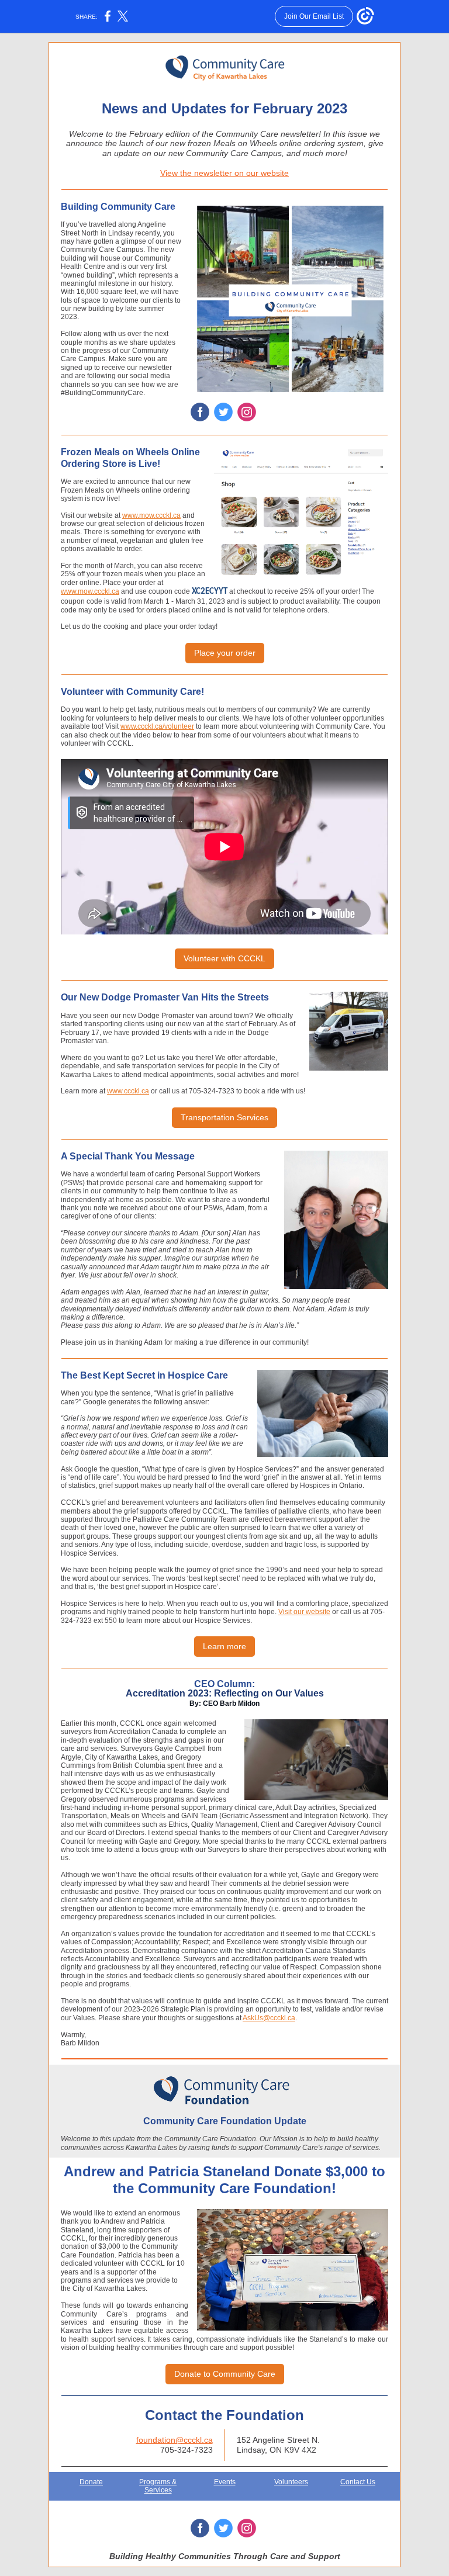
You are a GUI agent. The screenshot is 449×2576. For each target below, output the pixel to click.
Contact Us (358, 2482)
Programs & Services (158, 2486)
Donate (91, 2482)
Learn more (224, 1646)
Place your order (225, 653)
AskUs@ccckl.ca (269, 2018)
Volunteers (291, 2482)
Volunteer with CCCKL (224, 958)
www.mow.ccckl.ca (151, 515)
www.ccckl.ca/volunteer (157, 726)
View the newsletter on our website (224, 173)
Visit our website (304, 1612)
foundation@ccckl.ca (175, 2440)
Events (225, 2482)
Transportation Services (224, 1117)
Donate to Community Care (225, 2374)
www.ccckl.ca (128, 1091)
